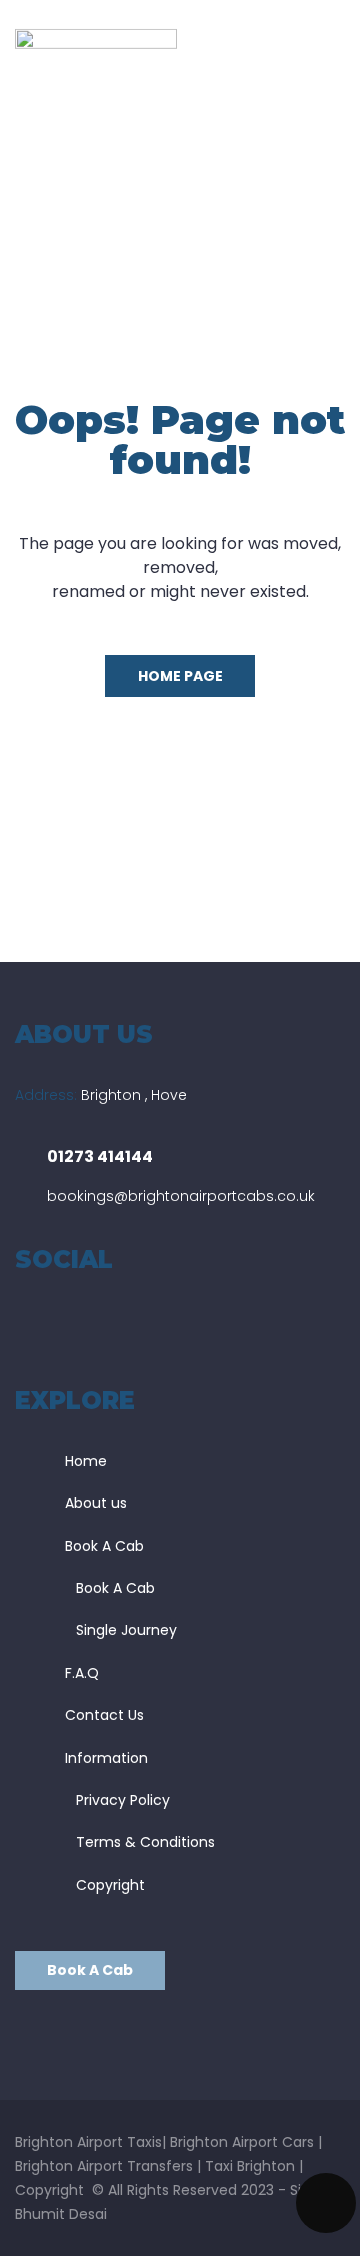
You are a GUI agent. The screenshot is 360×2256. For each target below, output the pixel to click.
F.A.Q (82, 1673)
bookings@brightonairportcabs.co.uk (181, 1196)
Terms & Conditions (145, 1842)
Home (86, 1461)
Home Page (180, 676)
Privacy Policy (123, 1800)
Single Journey (126, 1630)
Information (106, 1758)
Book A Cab (104, 1546)
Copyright (110, 1885)
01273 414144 (100, 1156)
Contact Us (104, 1715)
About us (96, 1503)
